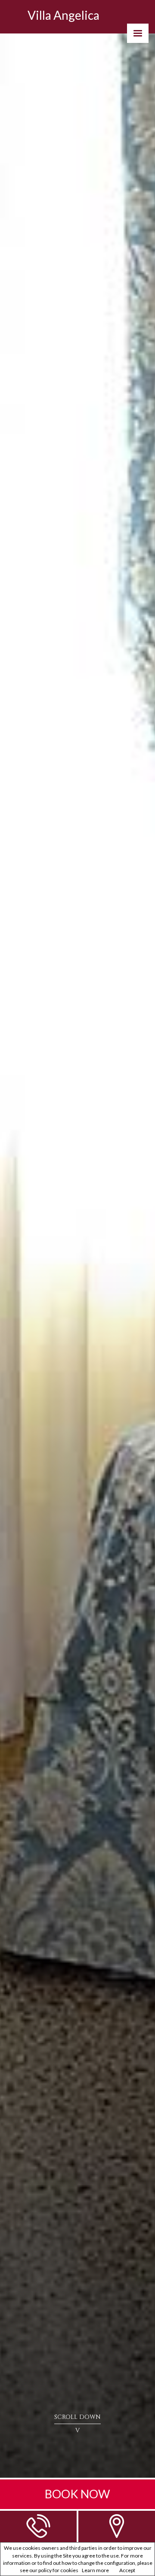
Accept (127, 2570)
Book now (77, 2494)
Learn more (95, 2570)
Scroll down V (77, 2424)
